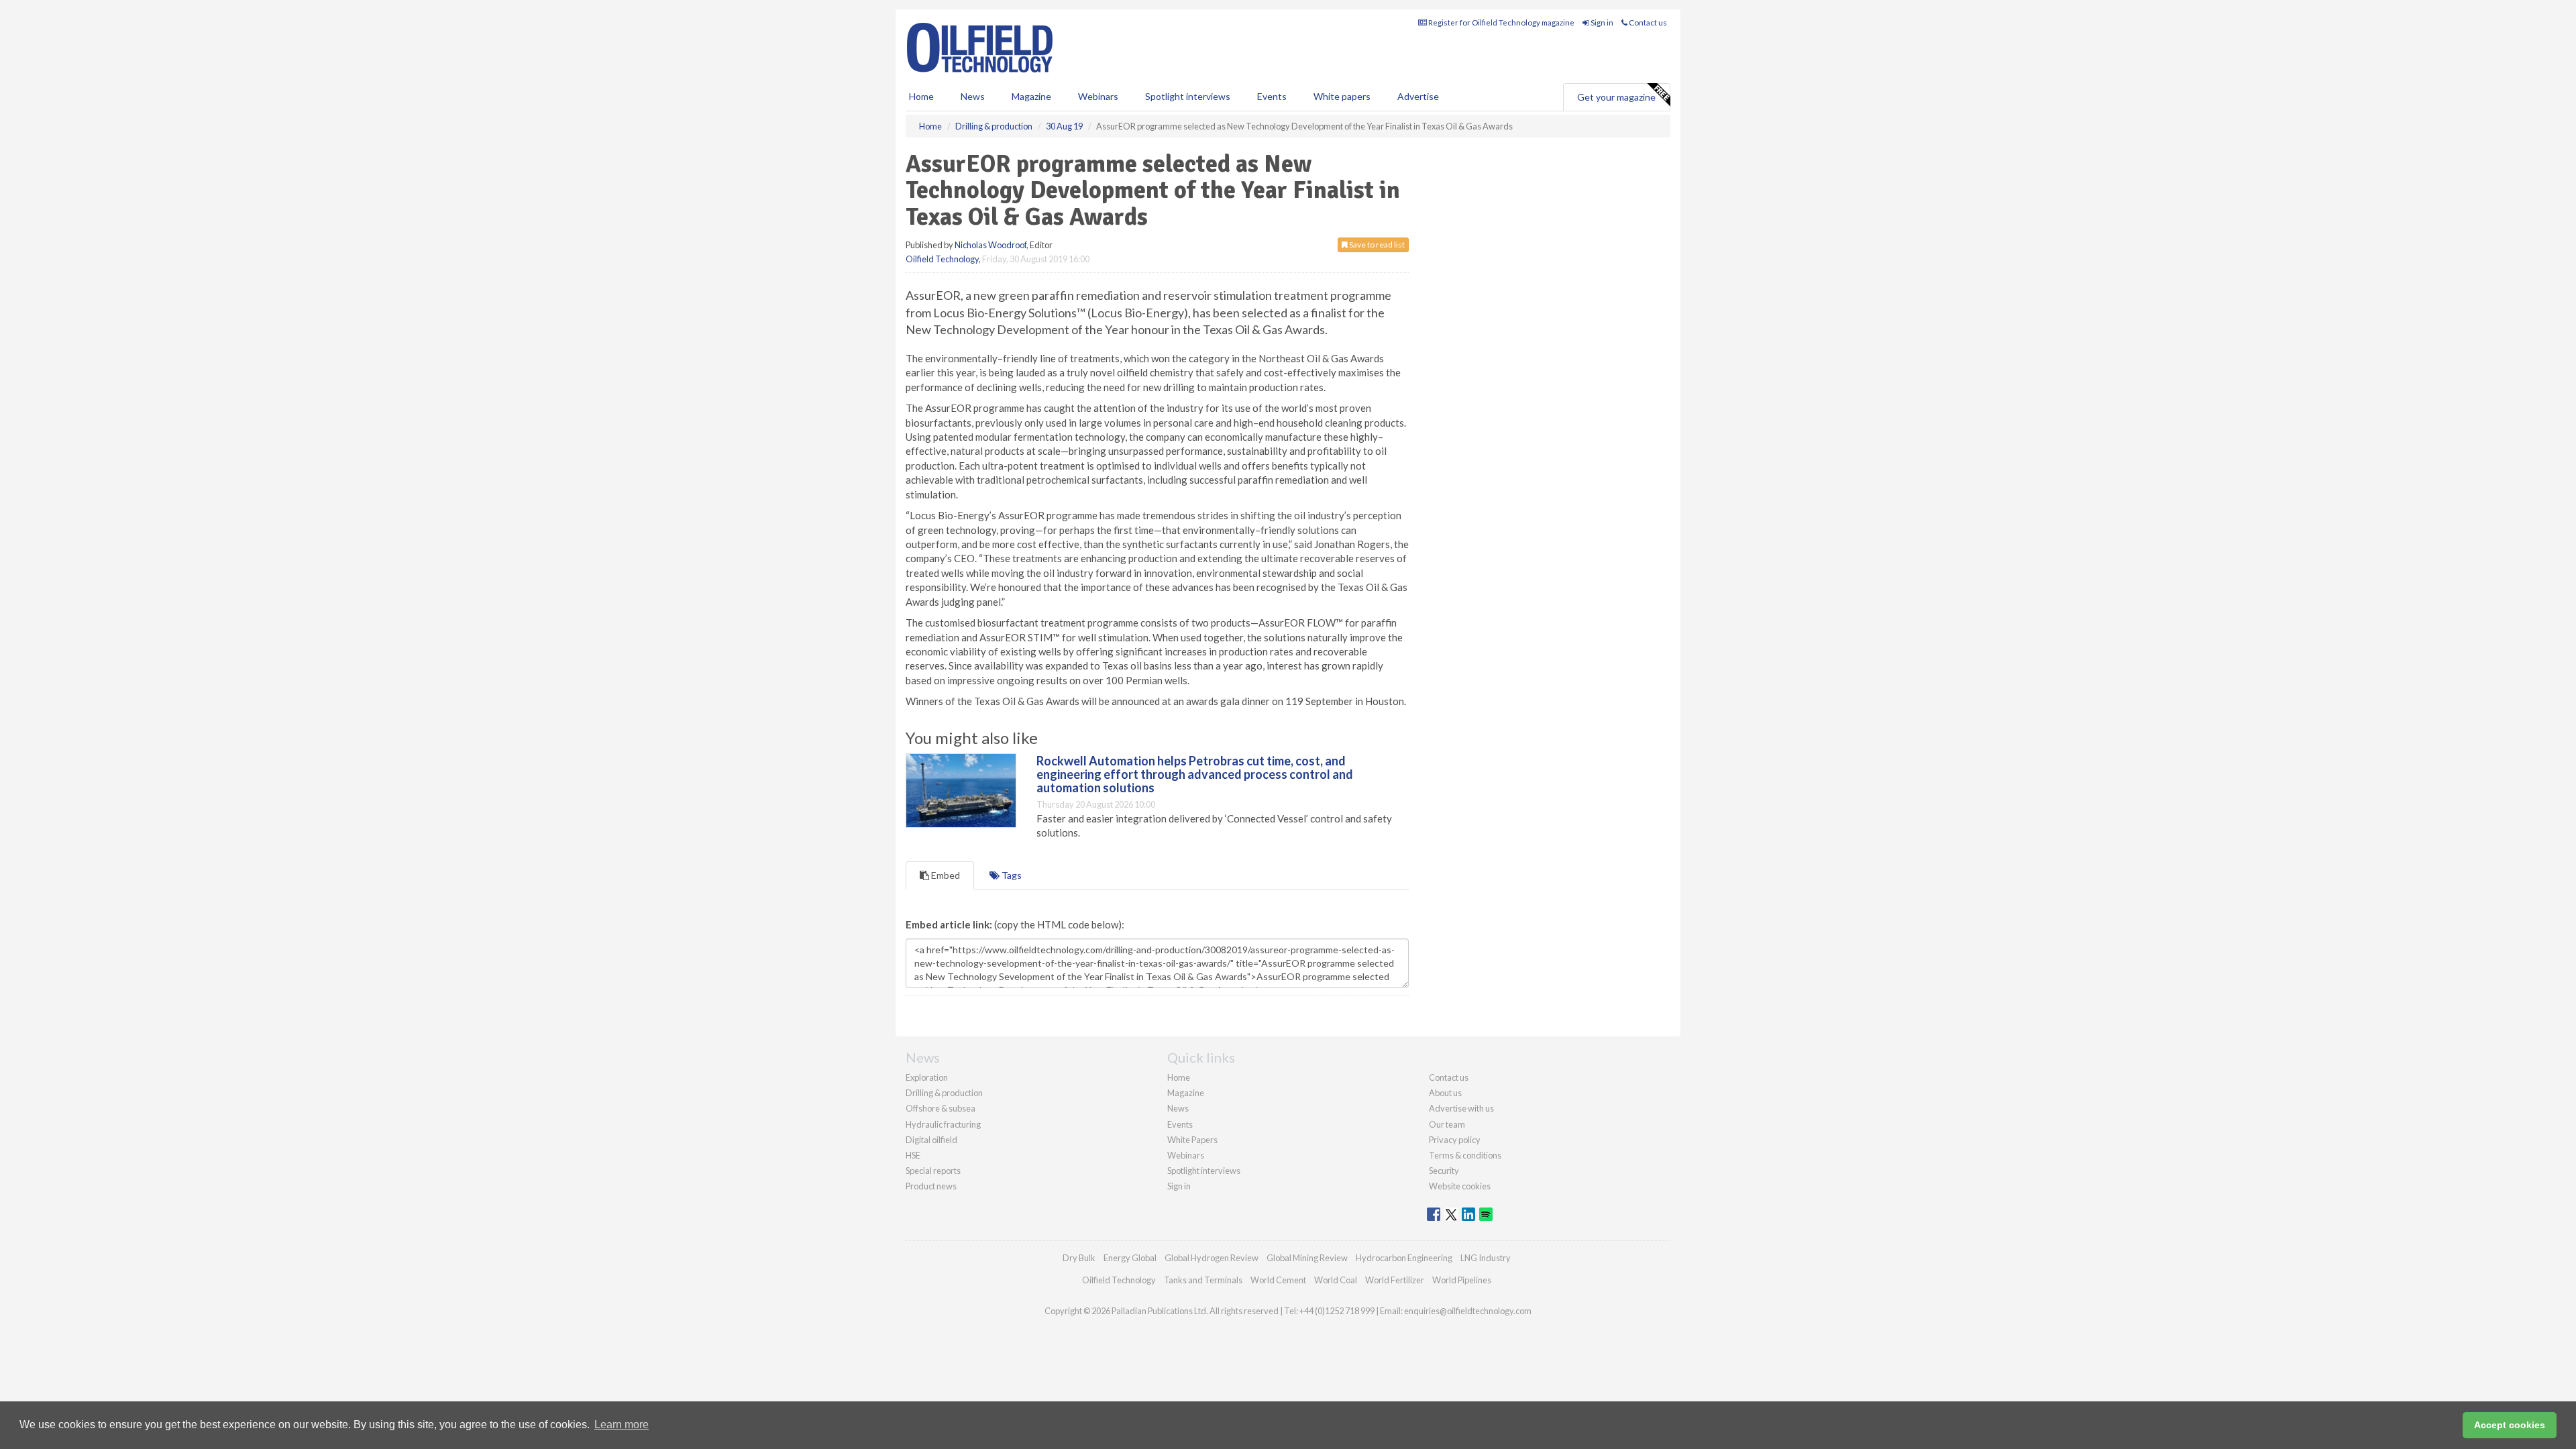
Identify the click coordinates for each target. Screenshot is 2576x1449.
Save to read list (1376, 245)
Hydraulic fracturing (943, 1124)
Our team (1447, 1124)
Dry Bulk (1079, 1258)
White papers (1342, 96)
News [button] (973, 96)
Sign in (1601, 22)
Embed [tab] (945, 875)
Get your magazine (1616, 97)
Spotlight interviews (1188, 96)
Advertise (1418, 96)
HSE (913, 1155)
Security (1444, 1171)
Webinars (1098, 96)
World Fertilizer (1395, 1280)
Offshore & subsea (941, 1108)
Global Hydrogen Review (1212, 1258)
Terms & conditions (1465, 1155)
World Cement (1278, 1280)
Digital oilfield (931, 1140)
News (1178, 1108)
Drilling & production (944, 1093)
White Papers (1192, 1140)
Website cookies (1460, 1186)
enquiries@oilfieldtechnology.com (1468, 1311)
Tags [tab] (1011, 875)
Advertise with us (1461, 1108)
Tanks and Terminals (1203, 1280)
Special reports (933, 1171)
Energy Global (1130, 1258)
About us (1445, 1093)
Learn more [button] (622, 1425)
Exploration (927, 1077)
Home (921, 96)
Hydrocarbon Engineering (1404, 1258)
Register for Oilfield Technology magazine (1501, 22)
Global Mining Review (1307, 1258)
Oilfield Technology (942, 259)
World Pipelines (1462, 1280)
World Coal (1336, 1280)
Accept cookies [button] (2510, 1425)
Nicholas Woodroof (990, 245)
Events (1272, 96)
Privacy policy (1455, 1140)
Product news (931, 1186)
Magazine (1031, 96)
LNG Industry (1486, 1258)
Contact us (1647, 22)
